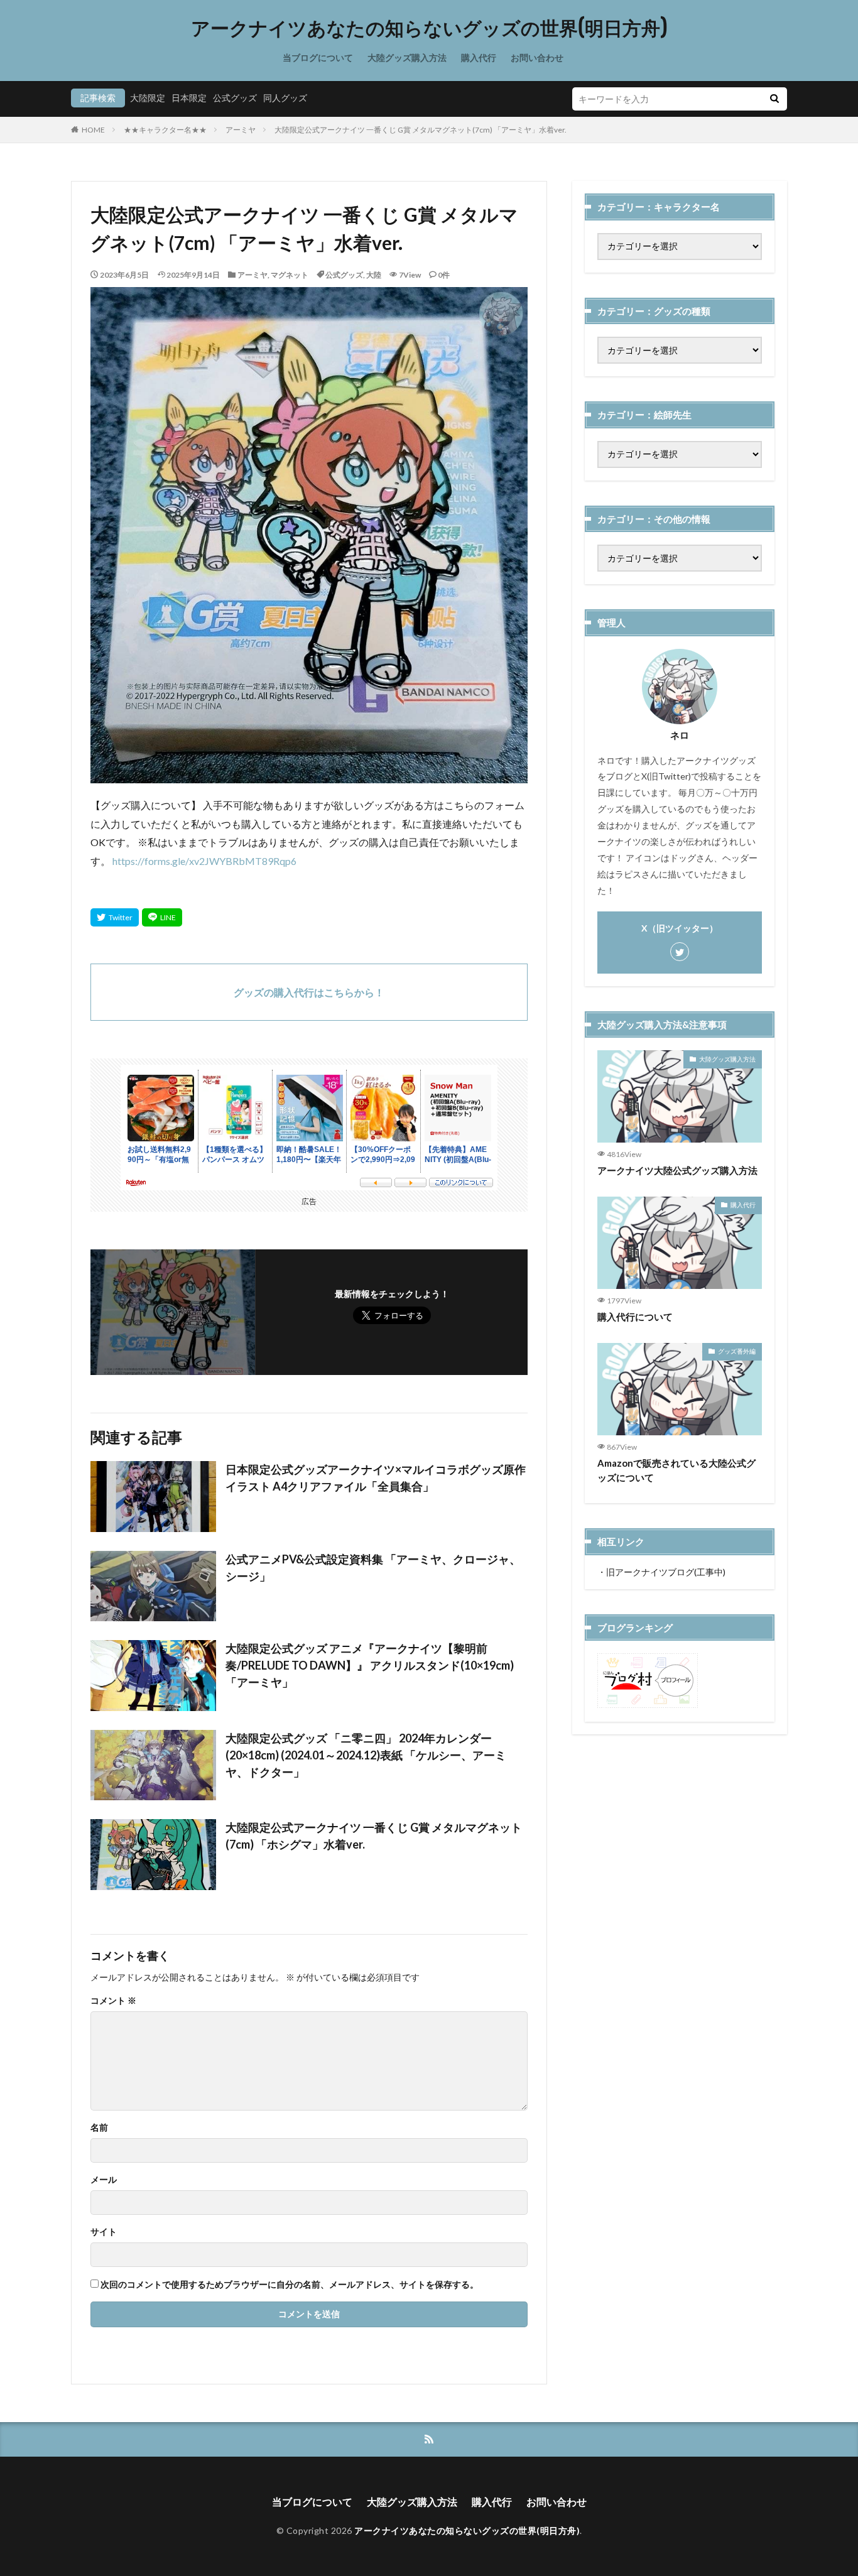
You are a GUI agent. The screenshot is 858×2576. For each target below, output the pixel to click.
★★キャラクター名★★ (165, 130)
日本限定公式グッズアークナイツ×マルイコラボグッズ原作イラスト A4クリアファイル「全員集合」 (376, 1478)
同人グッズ (285, 98)
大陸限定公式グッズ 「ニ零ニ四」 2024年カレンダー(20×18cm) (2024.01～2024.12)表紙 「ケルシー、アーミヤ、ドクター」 (366, 1755)
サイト (104, 2232)
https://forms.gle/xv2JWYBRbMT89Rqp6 (204, 861)
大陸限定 (148, 98)
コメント (113, 2001)
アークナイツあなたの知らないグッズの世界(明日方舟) (429, 28)
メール (104, 2180)
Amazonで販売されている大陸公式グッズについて (676, 1470)
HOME (93, 130)
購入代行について (635, 1317)
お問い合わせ (537, 57)
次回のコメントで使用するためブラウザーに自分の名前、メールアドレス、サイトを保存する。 (290, 2285)
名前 (99, 2128)
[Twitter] (115, 917)
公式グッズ (235, 98)
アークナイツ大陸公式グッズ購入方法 (677, 1170)
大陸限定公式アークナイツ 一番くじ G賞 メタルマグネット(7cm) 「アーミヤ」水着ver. (421, 130)
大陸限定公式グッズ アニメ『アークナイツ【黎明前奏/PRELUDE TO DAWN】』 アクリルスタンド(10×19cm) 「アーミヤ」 (370, 1665)
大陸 (374, 275)
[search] (774, 99)
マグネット (290, 275)
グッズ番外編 (737, 1351)
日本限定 (189, 98)
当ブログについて (318, 57)
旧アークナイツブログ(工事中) (666, 1572)
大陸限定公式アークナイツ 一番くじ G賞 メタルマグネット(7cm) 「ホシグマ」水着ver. (374, 1836)
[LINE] (162, 917)
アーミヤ (241, 130)
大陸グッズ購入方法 (407, 57)
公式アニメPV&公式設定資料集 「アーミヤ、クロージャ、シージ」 (373, 1568)
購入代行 (479, 57)
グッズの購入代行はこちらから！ (309, 992)
